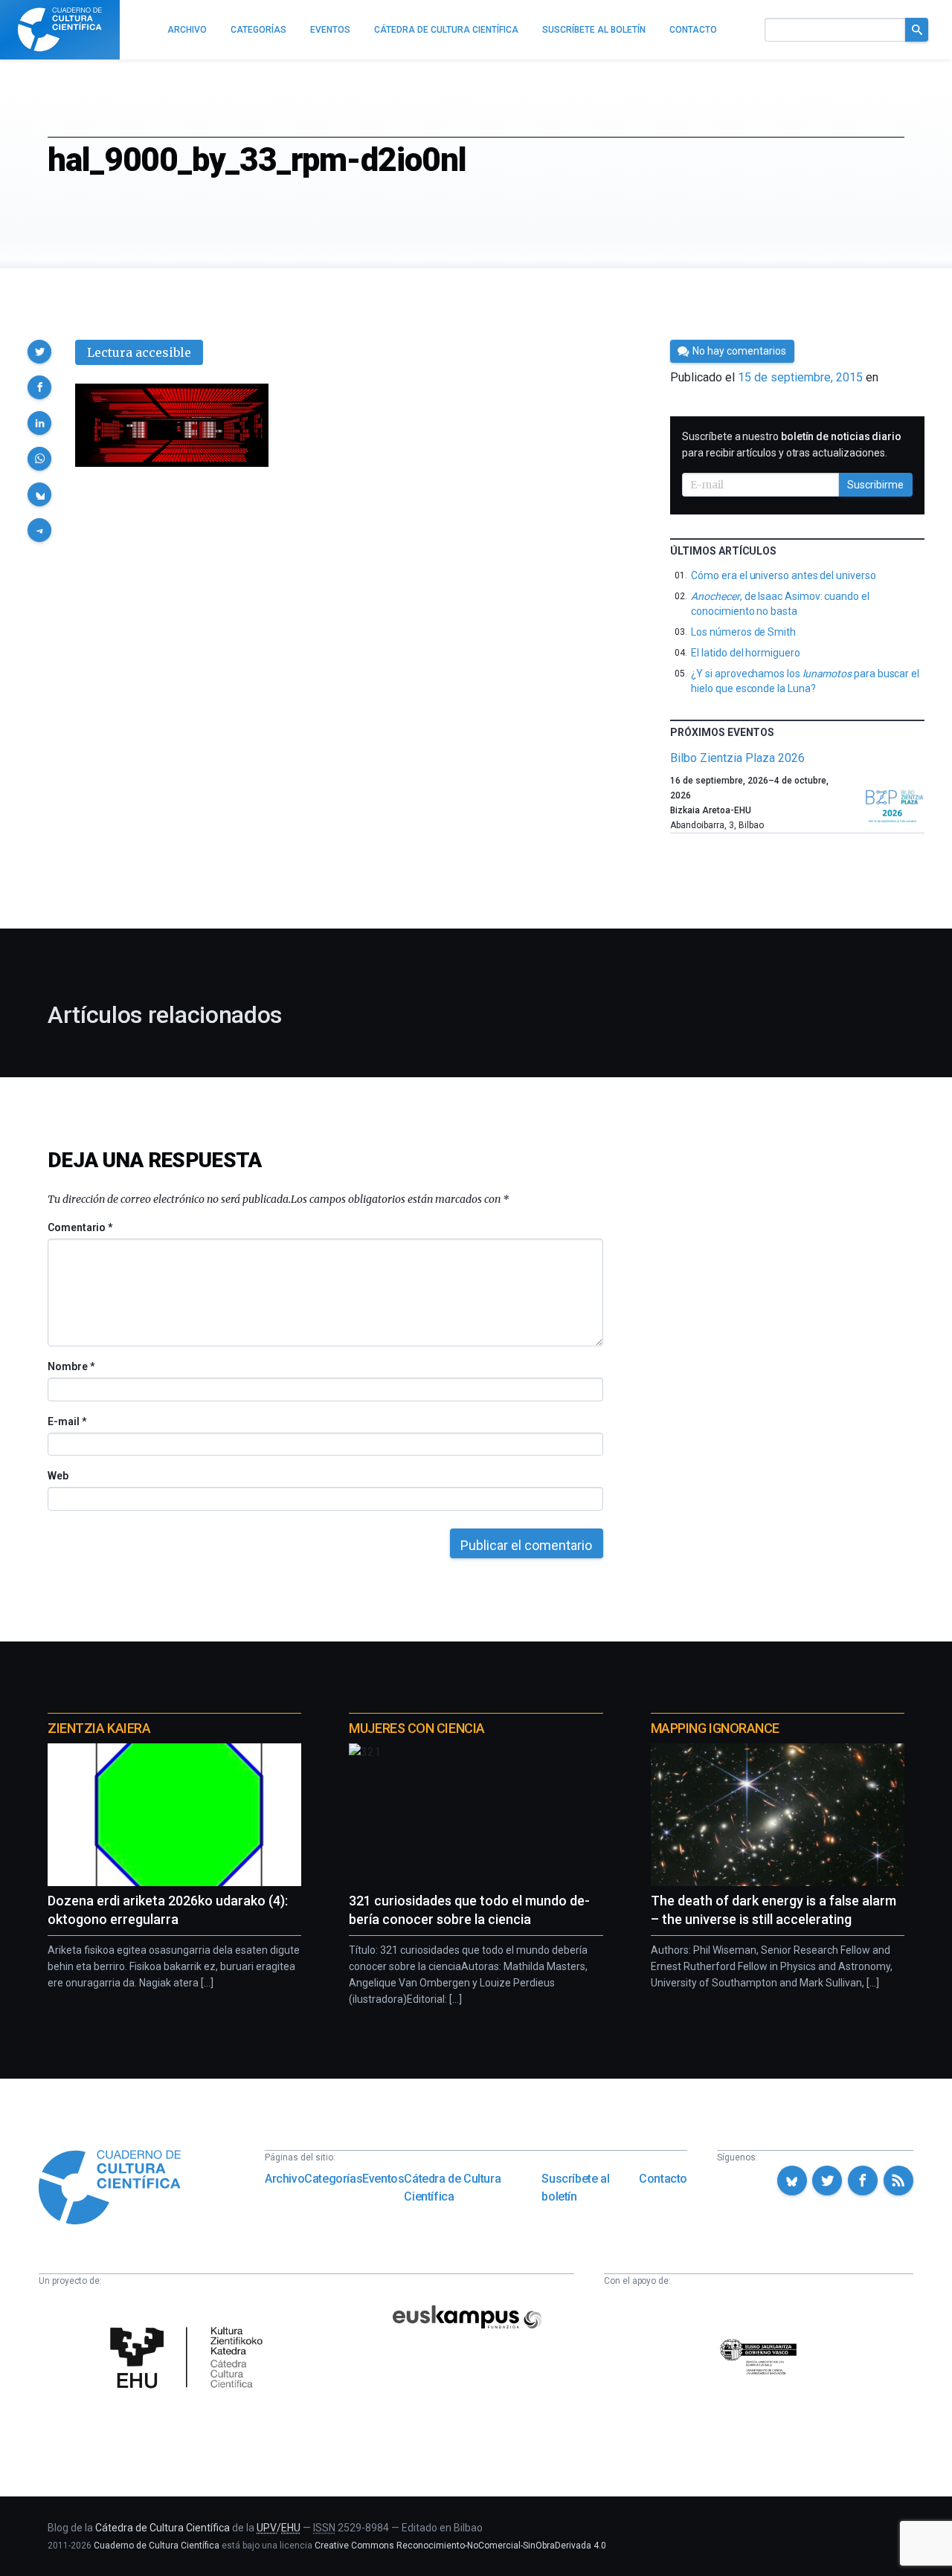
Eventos (383, 2179)
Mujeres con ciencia (416, 1728)
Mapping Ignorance (715, 1728)
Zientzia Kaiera (99, 1728)
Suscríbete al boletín (575, 2188)
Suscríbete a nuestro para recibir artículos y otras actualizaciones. (792, 445)
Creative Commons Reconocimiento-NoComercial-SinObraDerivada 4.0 (460, 2546)
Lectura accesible (139, 352)
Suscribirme (875, 485)
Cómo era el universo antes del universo (783, 575)
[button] (39, 352)
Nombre (71, 1366)
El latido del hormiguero (745, 653)
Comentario (80, 1227)
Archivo (284, 2179)
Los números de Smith (743, 632)
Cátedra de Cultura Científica (452, 2188)
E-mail (67, 1421)
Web (58, 1476)
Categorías (333, 2179)
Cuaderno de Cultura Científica (157, 2546)
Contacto (663, 2179)
